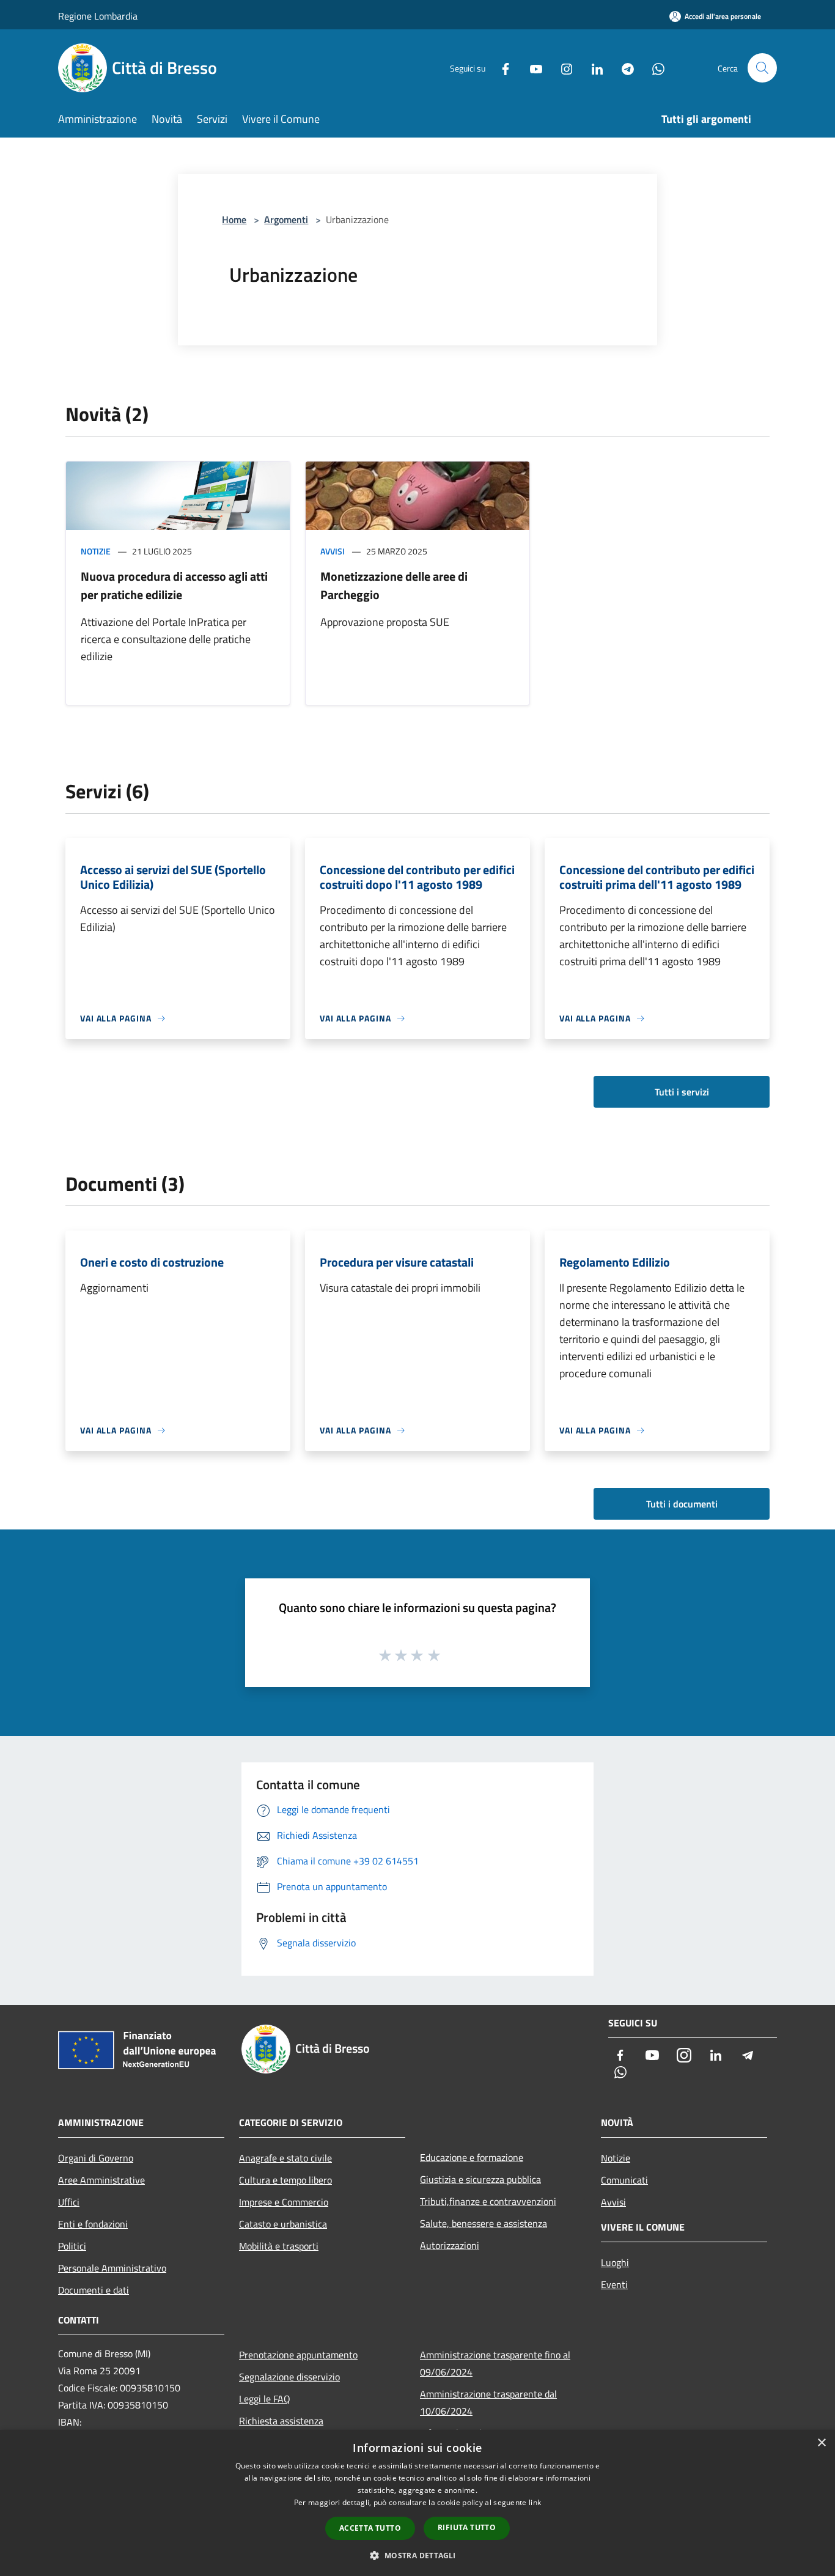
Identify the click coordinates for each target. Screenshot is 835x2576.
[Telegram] (623, 68)
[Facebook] (501, 68)
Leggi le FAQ (265, 2399)
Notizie (96, 551)
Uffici (69, 2202)
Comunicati (624, 2180)
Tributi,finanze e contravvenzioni (488, 2201)
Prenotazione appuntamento (298, 2355)
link (535, 2502)
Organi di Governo (96, 2158)
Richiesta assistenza (281, 2421)
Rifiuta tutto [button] (467, 2527)
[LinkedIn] (592, 68)
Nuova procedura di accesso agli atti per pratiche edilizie (174, 585)
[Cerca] (762, 68)
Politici (72, 2246)
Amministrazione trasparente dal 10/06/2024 (488, 2402)
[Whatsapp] (653, 68)
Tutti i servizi (682, 1092)
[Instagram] (562, 68)
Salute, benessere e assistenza (484, 2223)
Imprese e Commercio (284, 2202)
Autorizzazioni (450, 2245)
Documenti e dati (94, 2290)
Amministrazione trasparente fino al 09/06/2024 (495, 2363)
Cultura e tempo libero (285, 2180)
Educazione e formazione (472, 2157)
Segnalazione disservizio (289, 2377)
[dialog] (417, 2503)
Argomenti (286, 219)
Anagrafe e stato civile (285, 2158)
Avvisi (333, 551)
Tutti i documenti (682, 1504)
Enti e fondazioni (93, 2224)
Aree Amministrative (101, 2180)
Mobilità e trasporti (279, 2246)
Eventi (614, 2284)
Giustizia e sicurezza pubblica (480, 2179)
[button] (417, 2555)
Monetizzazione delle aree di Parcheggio (394, 585)
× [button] (821, 2443)
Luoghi (615, 2262)
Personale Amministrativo (112, 2268)
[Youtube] (531, 68)
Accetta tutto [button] (370, 2528)
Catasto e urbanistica (283, 2224)
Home (234, 219)
